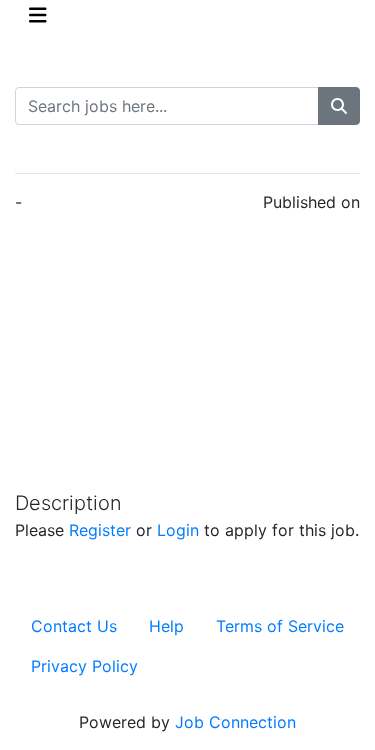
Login (178, 530)
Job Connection (235, 722)
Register (100, 530)
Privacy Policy (84, 666)
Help (166, 626)
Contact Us (74, 626)
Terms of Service (280, 626)
